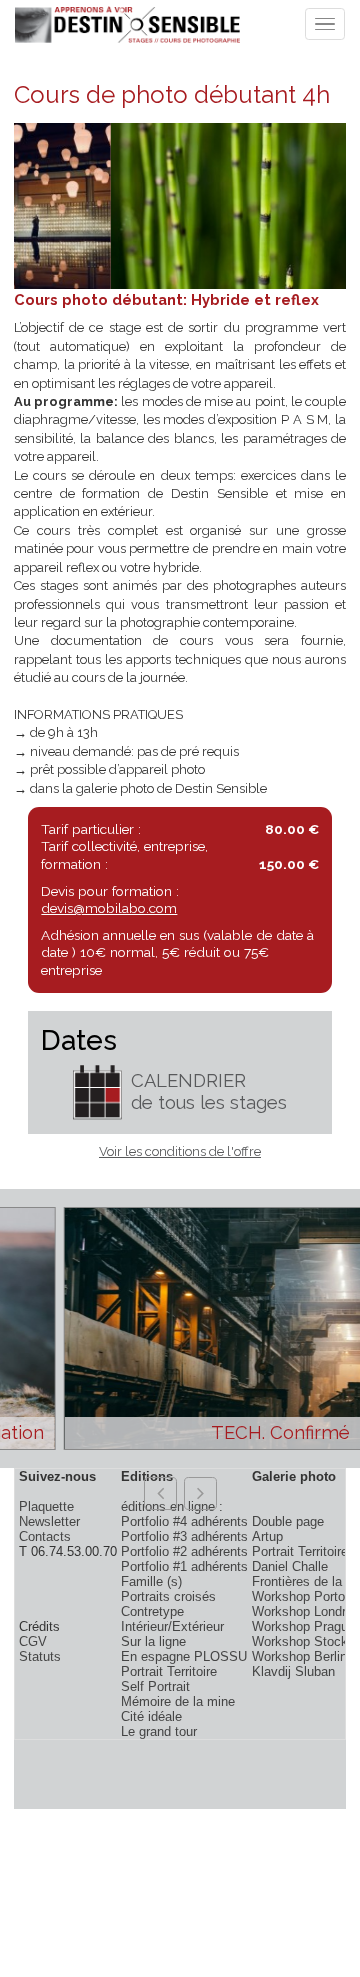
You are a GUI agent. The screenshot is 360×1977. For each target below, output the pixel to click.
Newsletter (49, 1521)
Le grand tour (159, 1731)
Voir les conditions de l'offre (180, 1151)
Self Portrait (155, 1686)
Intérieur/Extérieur (172, 1626)
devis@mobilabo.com (109, 908)
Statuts (40, 1656)
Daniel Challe (290, 1566)
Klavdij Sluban (293, 1671)
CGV (33, 1641)
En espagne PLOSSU (184, 1656)
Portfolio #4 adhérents (184, 1521)
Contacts (45, 1536)
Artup (267, 1536)
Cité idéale (151, 1716)
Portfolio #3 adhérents (184, 1536)
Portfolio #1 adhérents (184, 1566)
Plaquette (46, 1506)
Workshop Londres (306, 1611)
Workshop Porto (298, 1596)
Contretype (152, 1611)
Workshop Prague (303, 1626)
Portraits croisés (168, 1596)
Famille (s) (151, 1581)
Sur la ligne (153, 1641)
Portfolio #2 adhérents (184, 1551)
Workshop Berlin (299, 1656)
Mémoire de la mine (178, 1701)
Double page (288, 1521)
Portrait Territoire (169, 1671)
